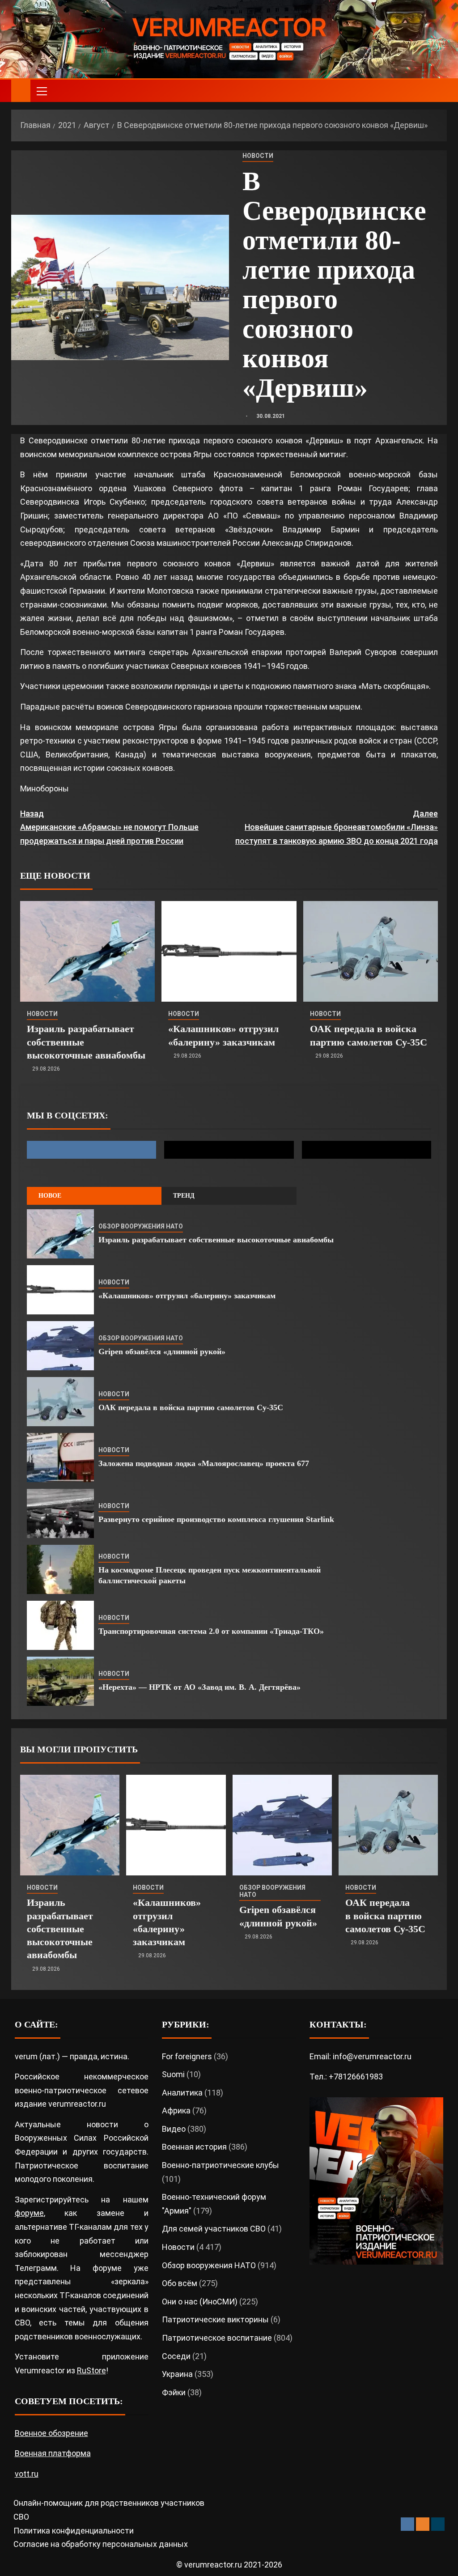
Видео (174, 2129)
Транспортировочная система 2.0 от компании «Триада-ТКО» (211, 1631)
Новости (258, 156)
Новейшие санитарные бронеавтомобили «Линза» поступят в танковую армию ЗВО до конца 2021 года (337, 827)
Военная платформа (53, 2453)
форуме (29, 2213)
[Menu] (41, 91)
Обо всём (180, 2283)
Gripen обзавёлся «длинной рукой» (162, 1352)
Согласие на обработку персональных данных (101, 2544)
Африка (176, 2111)
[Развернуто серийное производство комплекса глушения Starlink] (60, 1513)
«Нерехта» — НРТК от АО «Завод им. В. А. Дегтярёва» (199, 1687)
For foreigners (187, 2056)
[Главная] (21, 90)
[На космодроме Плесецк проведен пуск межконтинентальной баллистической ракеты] (60, 1569)
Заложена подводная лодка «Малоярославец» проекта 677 (204, 1463)
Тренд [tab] (184, 1196)
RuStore (91, 2370)
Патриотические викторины (215, 2319)
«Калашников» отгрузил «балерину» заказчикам (187, 1296)
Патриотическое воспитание (217, 2338)
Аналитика (182, 2093)
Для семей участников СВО (214, 2229)
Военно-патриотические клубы (221, 2165)
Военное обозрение (51, 2433)
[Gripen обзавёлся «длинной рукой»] (60, 1346)
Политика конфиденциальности (74, 2531)
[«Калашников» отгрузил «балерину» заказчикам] (229, 951)
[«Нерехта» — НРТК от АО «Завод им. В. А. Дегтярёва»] (60, 1681)
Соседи (176, 2356)
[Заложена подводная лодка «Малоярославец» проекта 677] (60, 1458)
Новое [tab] (50, 1196)
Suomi (173, 2074)
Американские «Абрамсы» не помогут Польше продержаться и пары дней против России (109, 827)
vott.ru (27, 2474)
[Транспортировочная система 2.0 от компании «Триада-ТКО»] (60, 1625)
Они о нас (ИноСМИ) (200, 2302)
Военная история (194, 2147)
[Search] (439, 91)
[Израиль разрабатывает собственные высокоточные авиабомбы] (87, 951)
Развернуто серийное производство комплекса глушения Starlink (216, 1519)
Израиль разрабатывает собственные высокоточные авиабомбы (216, 1240)
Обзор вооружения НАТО (141, 1226)
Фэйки (174, 2392)
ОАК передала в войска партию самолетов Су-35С (191, 1407)
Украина (177, 2374)
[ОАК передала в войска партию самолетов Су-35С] (371, 951)
